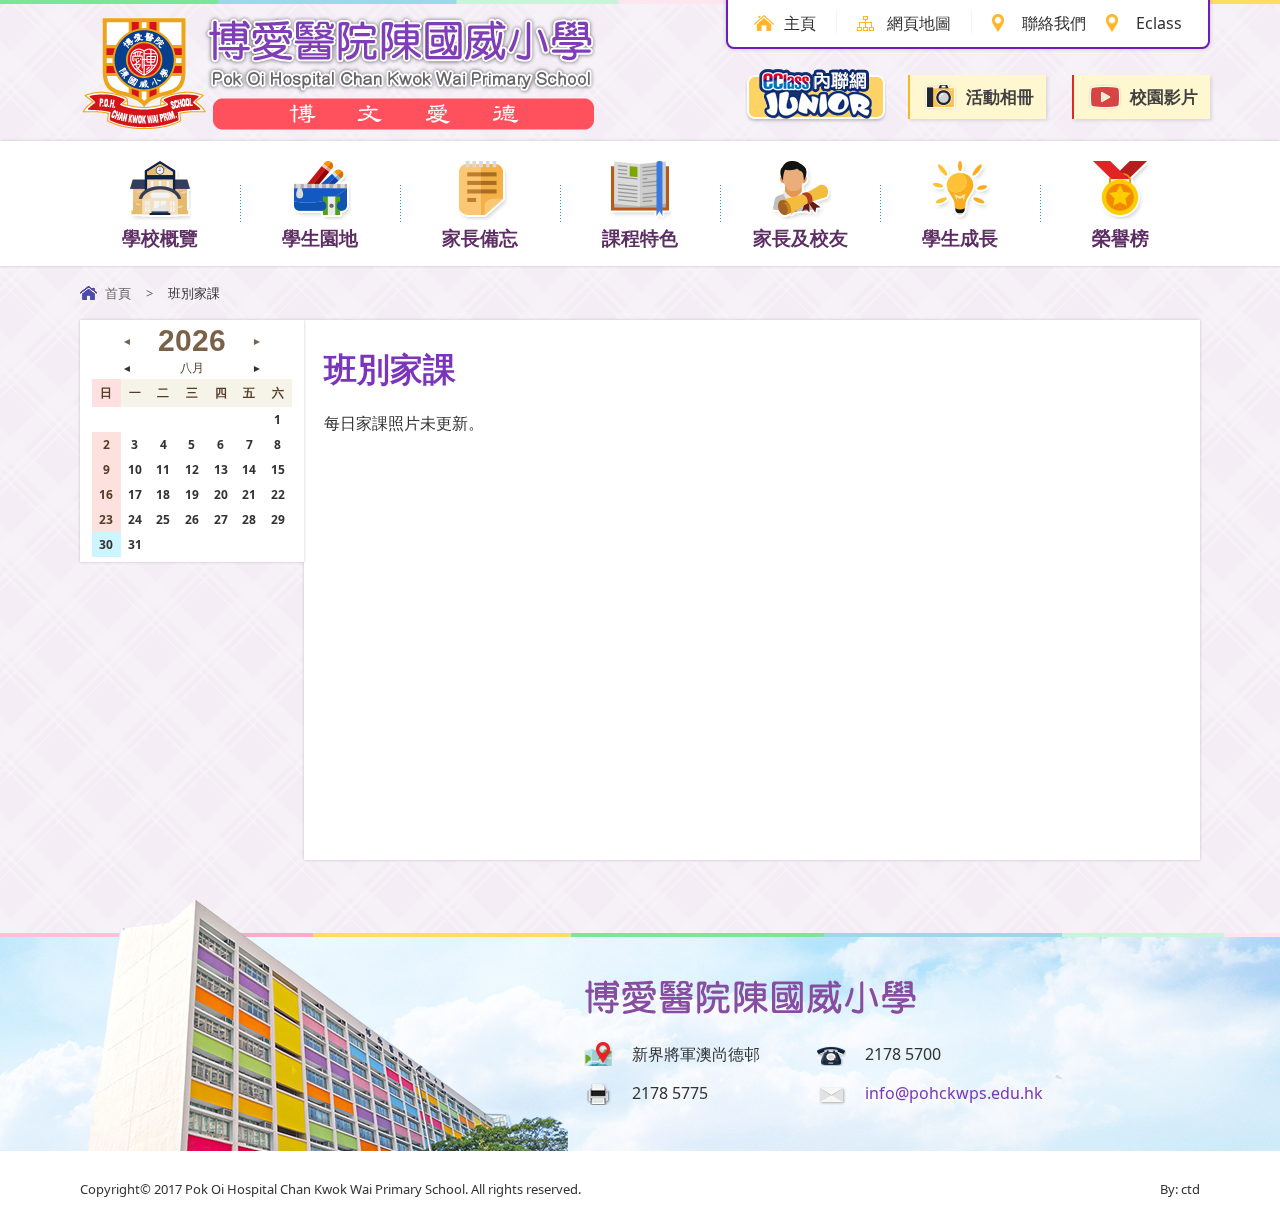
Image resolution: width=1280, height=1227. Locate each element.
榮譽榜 (1120, 238)
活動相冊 (1000, 96)
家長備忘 (480, 238)
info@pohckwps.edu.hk (954, 1093)
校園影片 (1164, 96)
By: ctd (1180, 1189)
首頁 (118, 293)
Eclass (1159, 23)
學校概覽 (160, 238)
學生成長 (960, 238)
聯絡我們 (1054, 23)
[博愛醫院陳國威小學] (340, 124)
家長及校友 (800, 238)
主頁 (800, 23)
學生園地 (320, 238)
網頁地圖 (919, 23)
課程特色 (640, 238)
